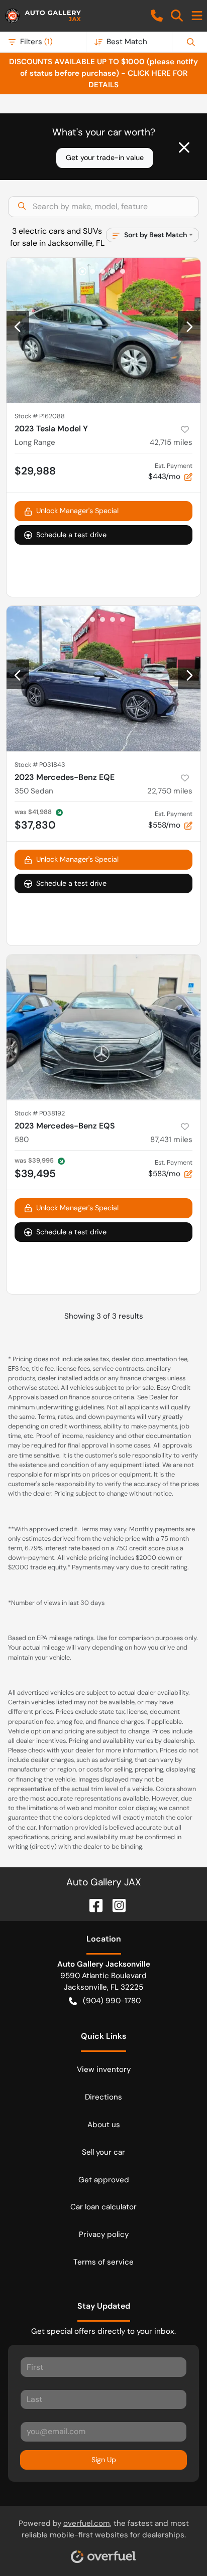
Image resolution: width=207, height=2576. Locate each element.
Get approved (104, 2180)
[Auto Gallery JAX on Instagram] (115, 1905)
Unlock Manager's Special (77, 511)
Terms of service (103, 2262)
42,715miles (171, 442)
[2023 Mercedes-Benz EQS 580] (103, 1027)
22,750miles (170, 791)
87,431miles (171, 1140)
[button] (157, 16)
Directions (103, 2097)
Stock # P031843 (40, 765)
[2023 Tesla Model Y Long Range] (103, 331)
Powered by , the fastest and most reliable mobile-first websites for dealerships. (104, 2529)
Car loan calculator (103, 2207)
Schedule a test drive (71, 535)
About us (104, 2125)
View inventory (104, 2069)
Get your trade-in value (105, 157)
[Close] (184, 147)
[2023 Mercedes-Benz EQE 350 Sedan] (103, 679)
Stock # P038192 (40, 1113)
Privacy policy (104, 2234)
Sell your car (103, 2152)
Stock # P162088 (40, 416)
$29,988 (35, 471)
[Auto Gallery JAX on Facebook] (92, 1905)
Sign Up (104, 2460)
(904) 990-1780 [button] (112, 2001)
